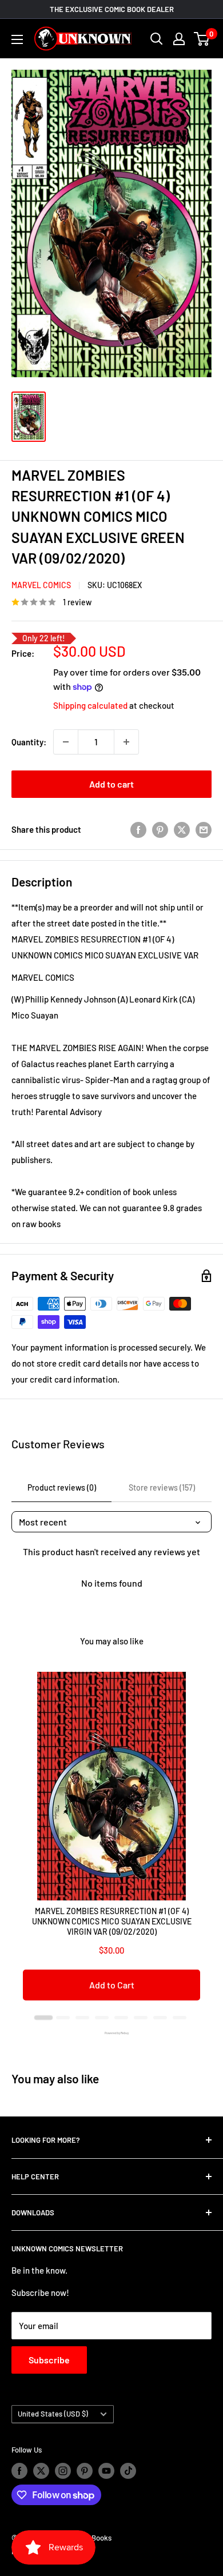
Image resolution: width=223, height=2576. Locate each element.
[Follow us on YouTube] (106, 2471)
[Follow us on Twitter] (41, 2471)
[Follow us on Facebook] (19, 2471)
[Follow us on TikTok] (128, 2471)
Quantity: (29, 742)
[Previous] (23, 1842)
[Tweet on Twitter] (182, 829)
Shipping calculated (90, 705)
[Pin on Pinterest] (160, 829)
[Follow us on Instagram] (63, 2471)
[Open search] (157, 39)
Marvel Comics (41, 585)
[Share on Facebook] (138, 829)
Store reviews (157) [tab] (162, 1487)
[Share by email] (204, 829)
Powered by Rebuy (111, 2033)
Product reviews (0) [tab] (62, 1487)
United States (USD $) (53, 2414)
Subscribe (49, 2360)
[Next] (200, 1842)
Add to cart (111, 784)
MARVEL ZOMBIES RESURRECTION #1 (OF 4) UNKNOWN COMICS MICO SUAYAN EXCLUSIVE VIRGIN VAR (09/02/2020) (112, 1921)
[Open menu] (17, 39)
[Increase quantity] (126, 742)
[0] (202, 39)
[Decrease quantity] (66, 742)
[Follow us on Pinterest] (85, 2471)
